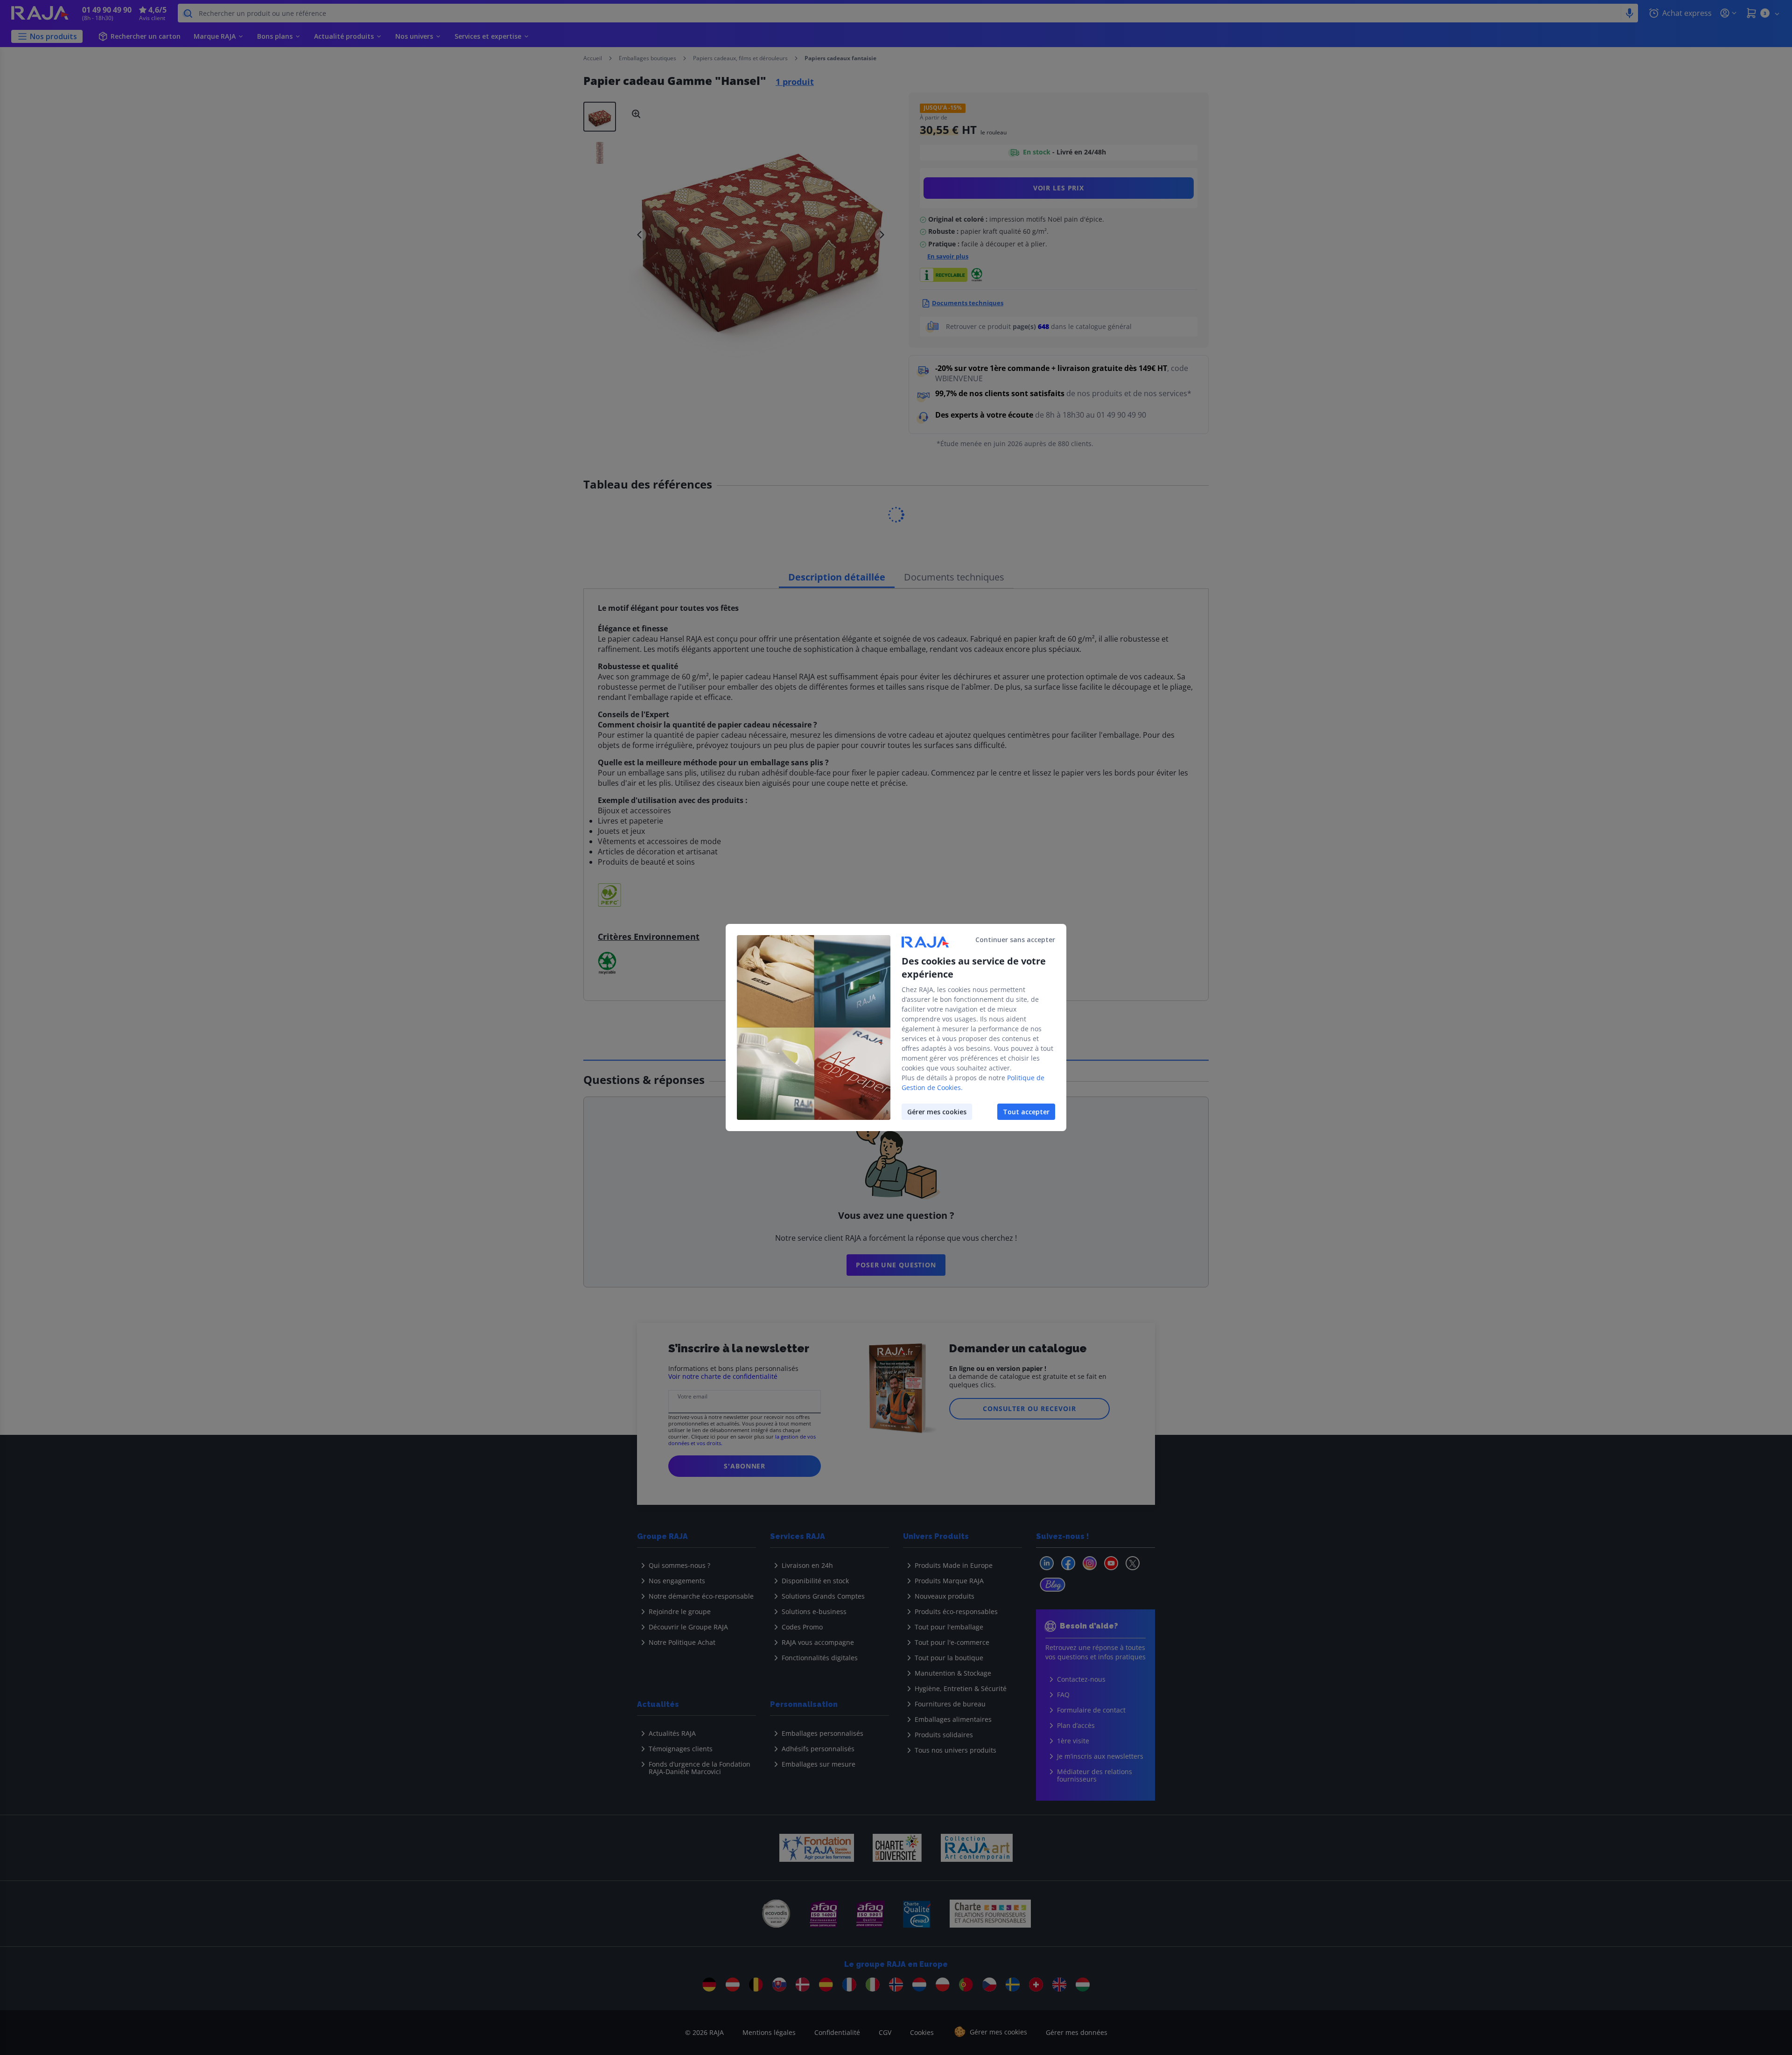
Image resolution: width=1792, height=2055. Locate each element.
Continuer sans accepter (1015, 940)
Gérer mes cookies (937, 1112)
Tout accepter (1026, 1112)
